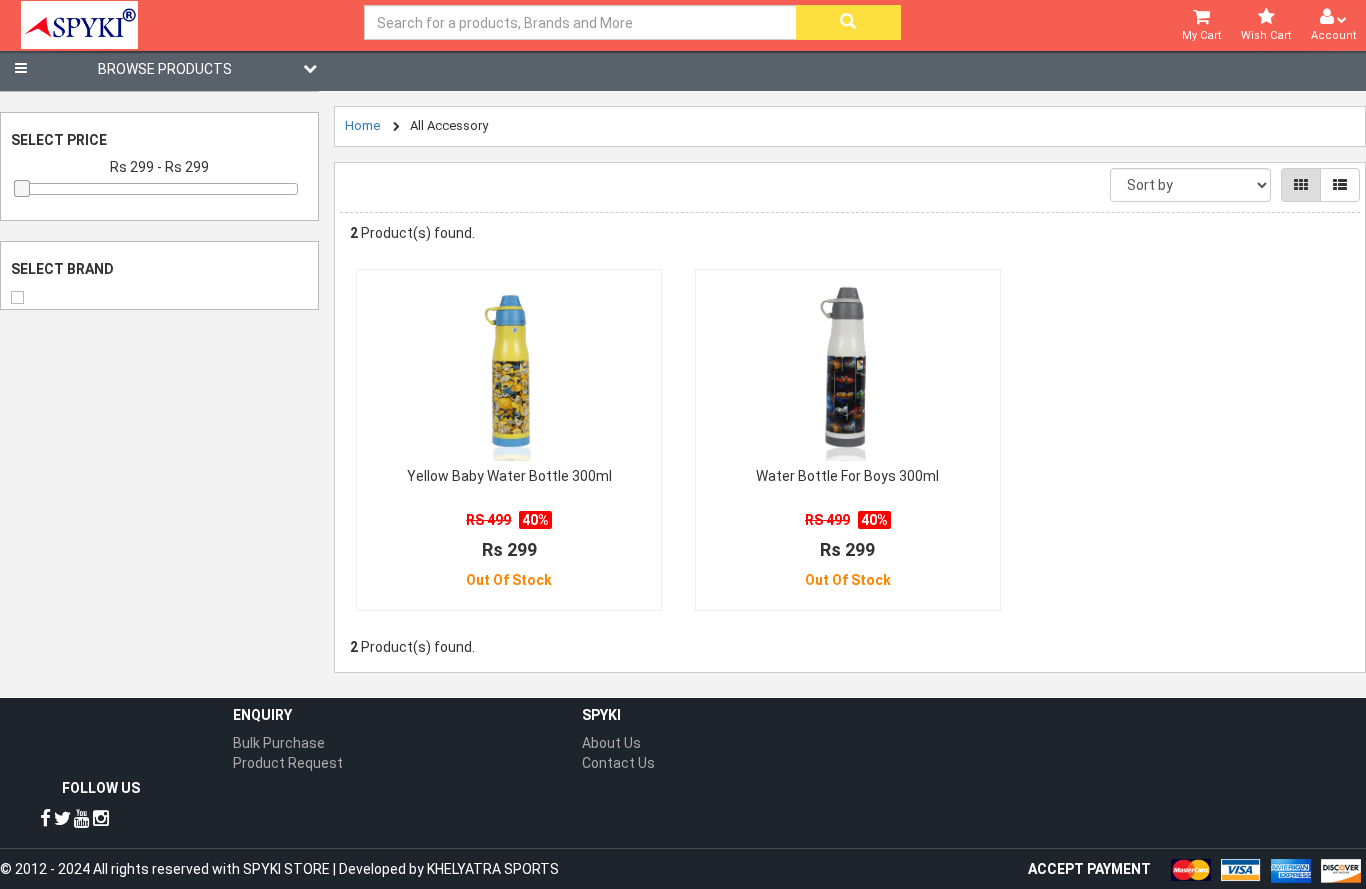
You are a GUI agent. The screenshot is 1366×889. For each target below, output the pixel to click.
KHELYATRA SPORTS (493, 869)
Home (362, 125)
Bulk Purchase (279, 743)
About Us (611, 743)
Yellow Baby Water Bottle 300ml (509, 476)
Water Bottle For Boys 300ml (847, 476)
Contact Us (618, 763)
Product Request (288, 763)
